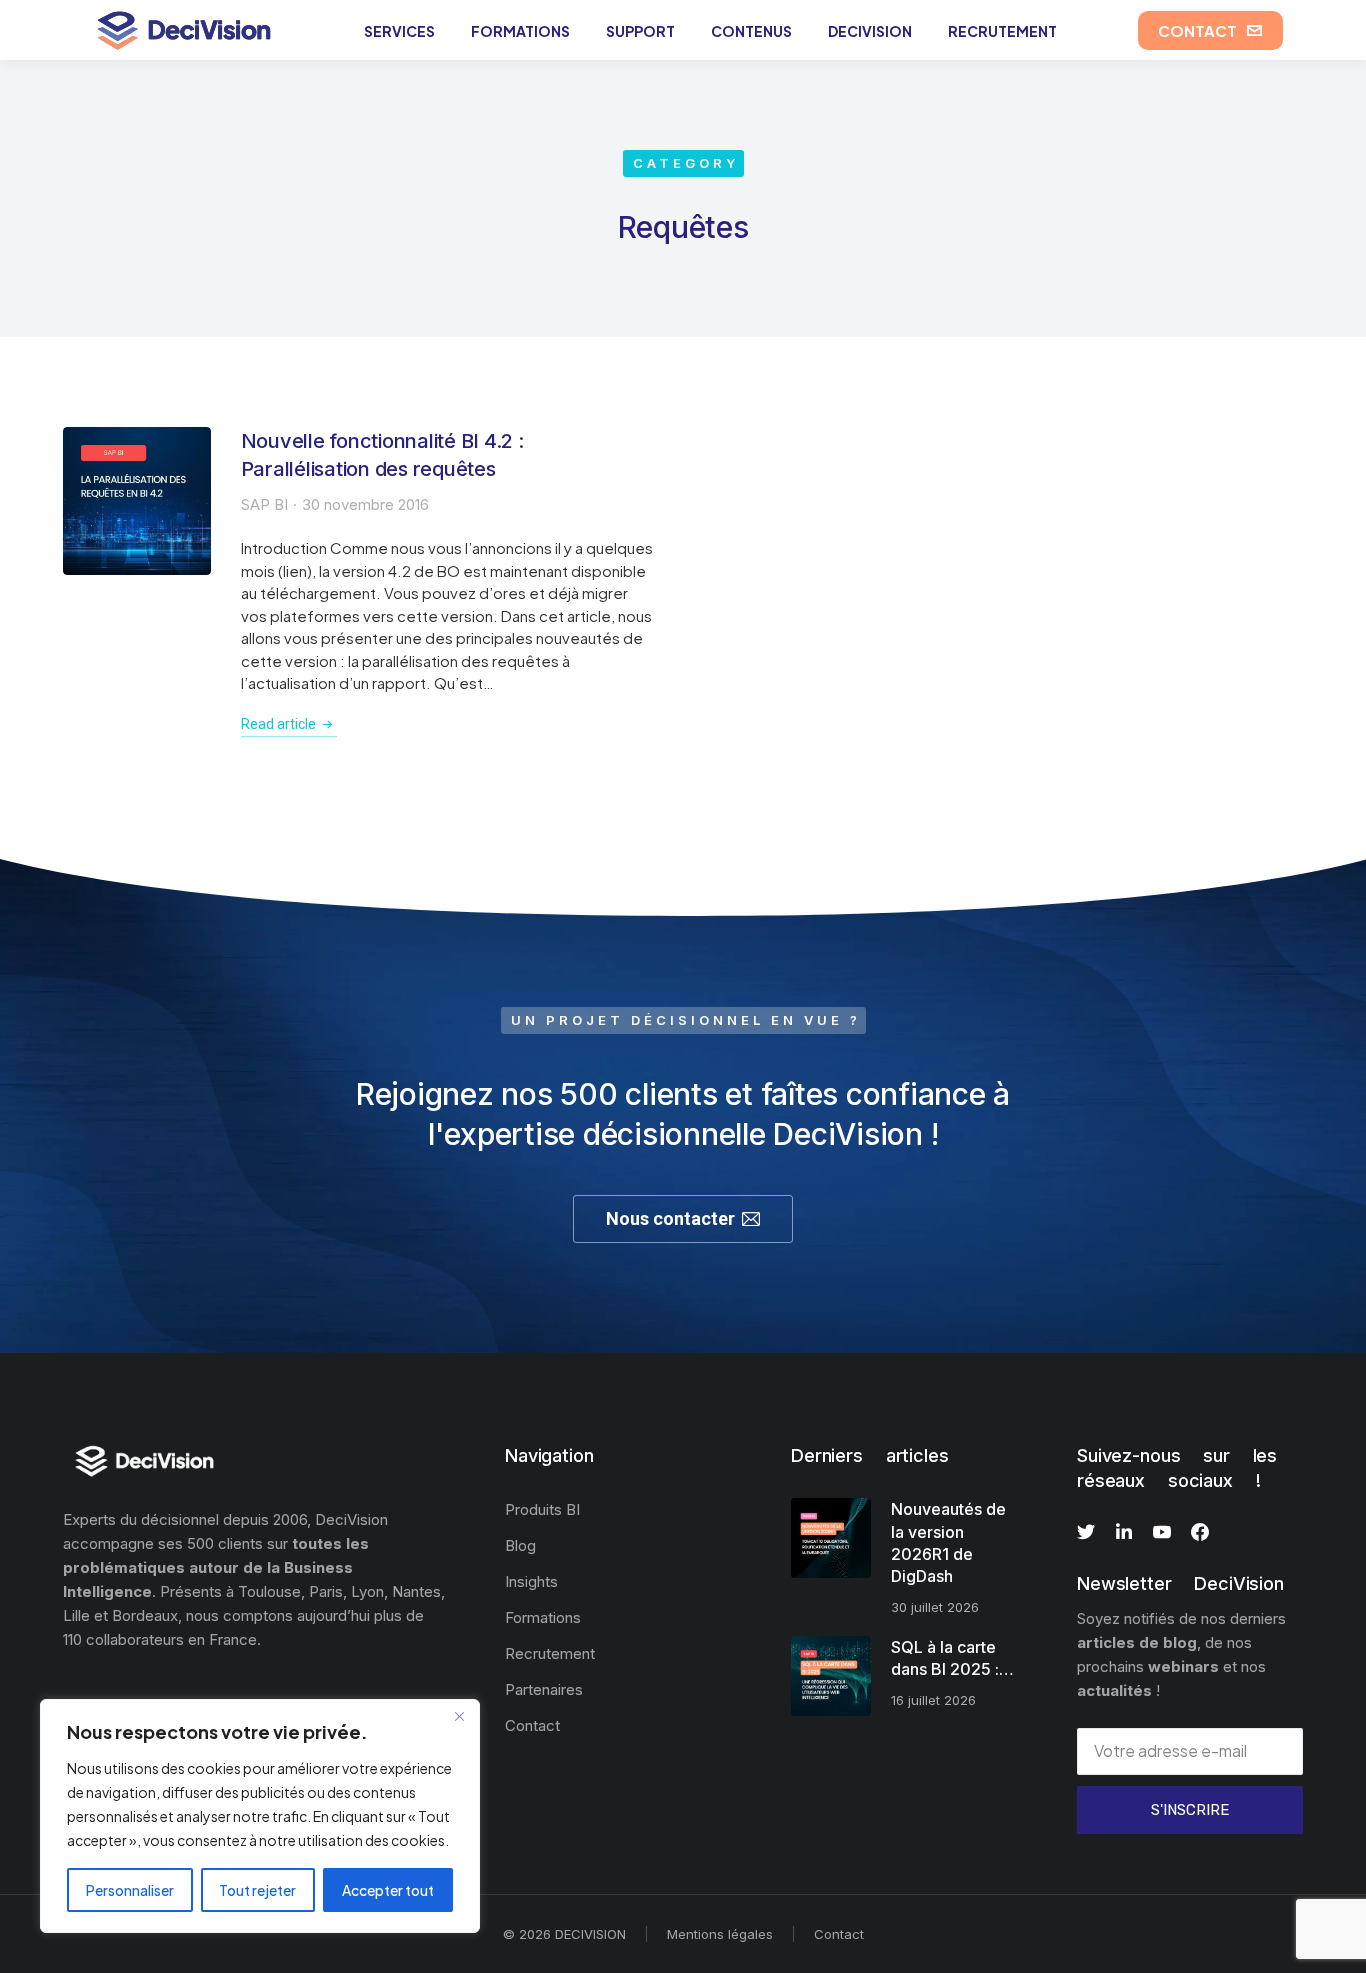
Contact (839, 1934)
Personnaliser (130, 1890)
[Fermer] (459, 1716)
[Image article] (137, 501)
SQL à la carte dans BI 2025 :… (952, 1658)
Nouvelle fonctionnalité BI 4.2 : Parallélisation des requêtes (382, 455)
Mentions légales (720, 1934)
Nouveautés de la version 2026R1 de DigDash (948, 1542)
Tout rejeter (257, 1890)
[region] (260, 1816)
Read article (278, 724)
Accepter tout (388, 1890)
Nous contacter (670, 1218)
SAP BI (264, 504)
